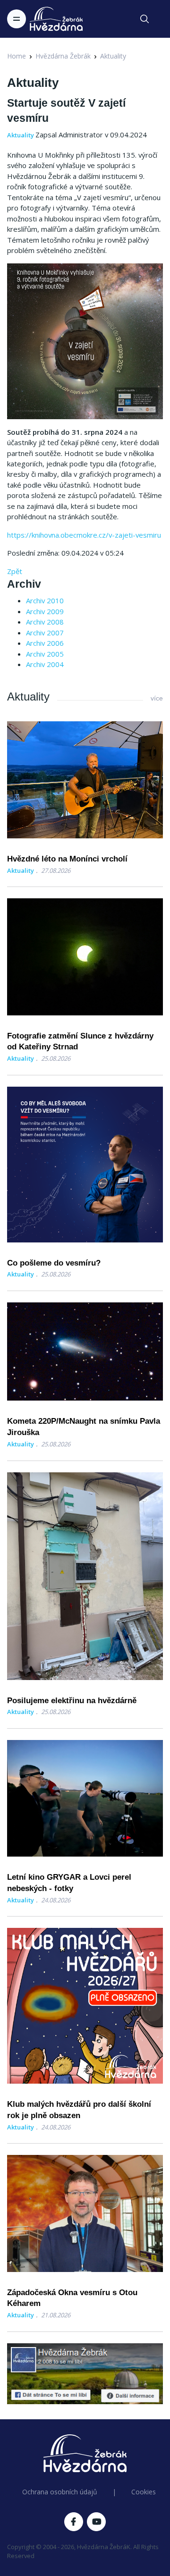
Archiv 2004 (45, 664)
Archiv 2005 (45, 654)
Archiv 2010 (45, 600)
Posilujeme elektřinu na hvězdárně (72, 1701)
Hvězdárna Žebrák (63, 56)
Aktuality (113, 56)
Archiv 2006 (45, 643)
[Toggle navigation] (17, 19)
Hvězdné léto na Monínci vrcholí (67, 859)
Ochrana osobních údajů (60, 2492)
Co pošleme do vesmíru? (54, 1263)
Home (17, 56)
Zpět (15, 571)
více (157, 698)
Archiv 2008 (45, 622)
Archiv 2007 (45, 633)
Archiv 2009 (45, 611)
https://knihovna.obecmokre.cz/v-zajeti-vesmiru (84, 535)
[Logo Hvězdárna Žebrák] (56, 19)
